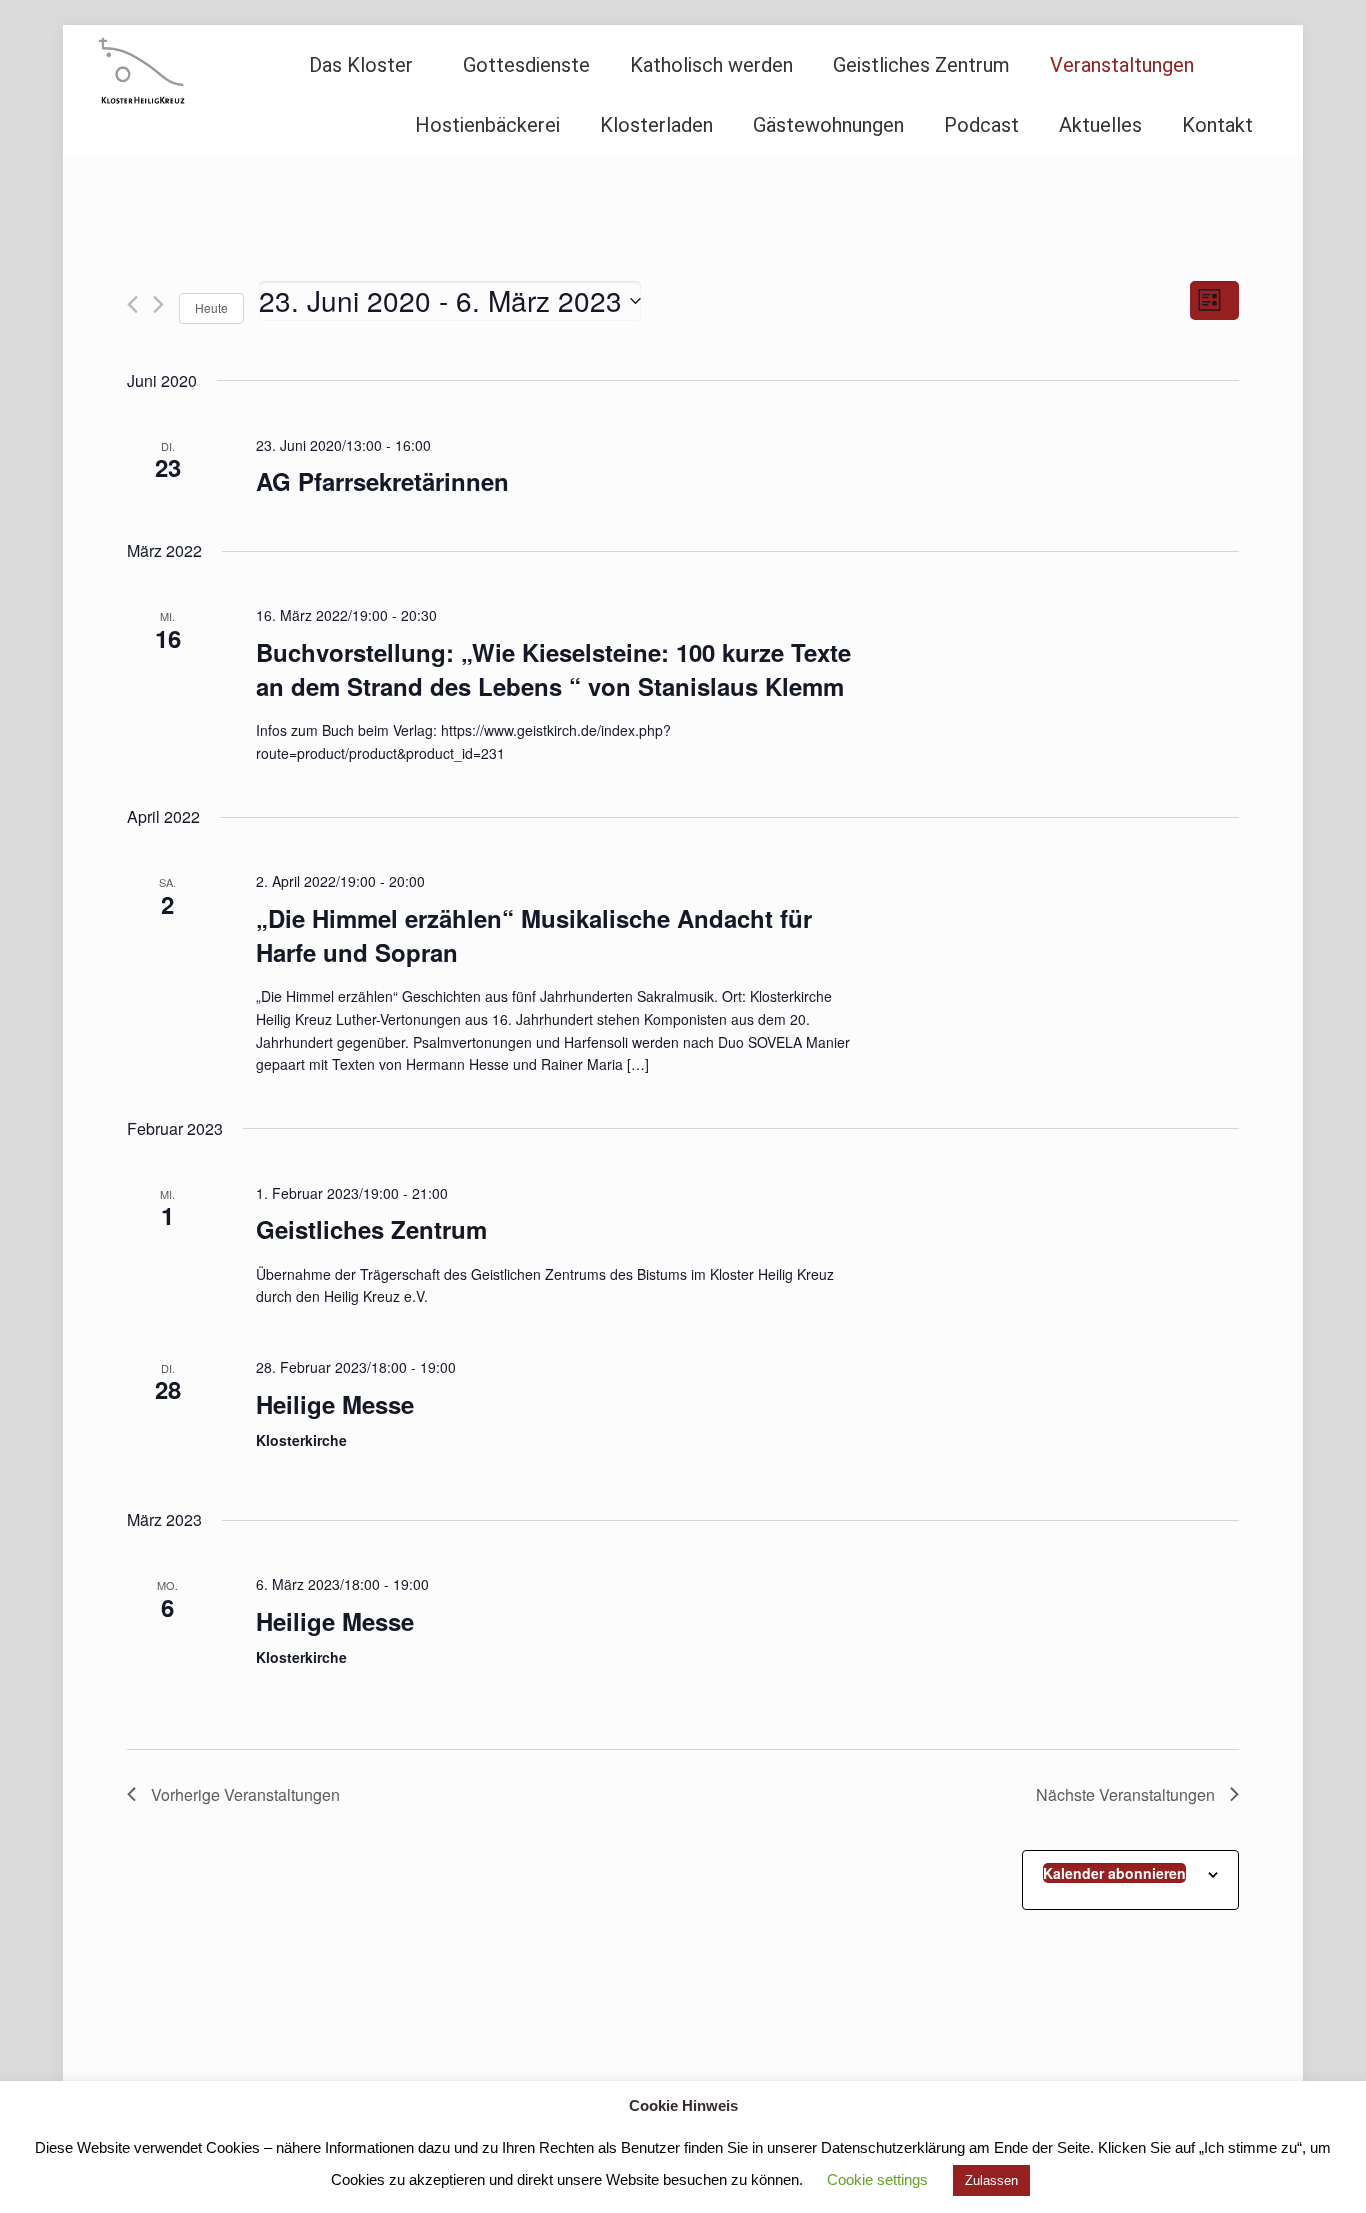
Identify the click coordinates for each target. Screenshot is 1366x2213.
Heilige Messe (335, 1404)
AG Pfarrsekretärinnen (382, 481)
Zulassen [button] (991, 2180)
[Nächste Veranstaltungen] (158, 304)
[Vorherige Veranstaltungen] (132, 304)
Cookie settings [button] (877, 2179)
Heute (211, 307)
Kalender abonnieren (1114, 1873)
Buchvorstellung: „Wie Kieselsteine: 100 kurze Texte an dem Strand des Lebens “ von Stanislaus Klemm (553, 669)
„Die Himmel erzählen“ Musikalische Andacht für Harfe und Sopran (534, 935)
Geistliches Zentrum (371, 1229)
